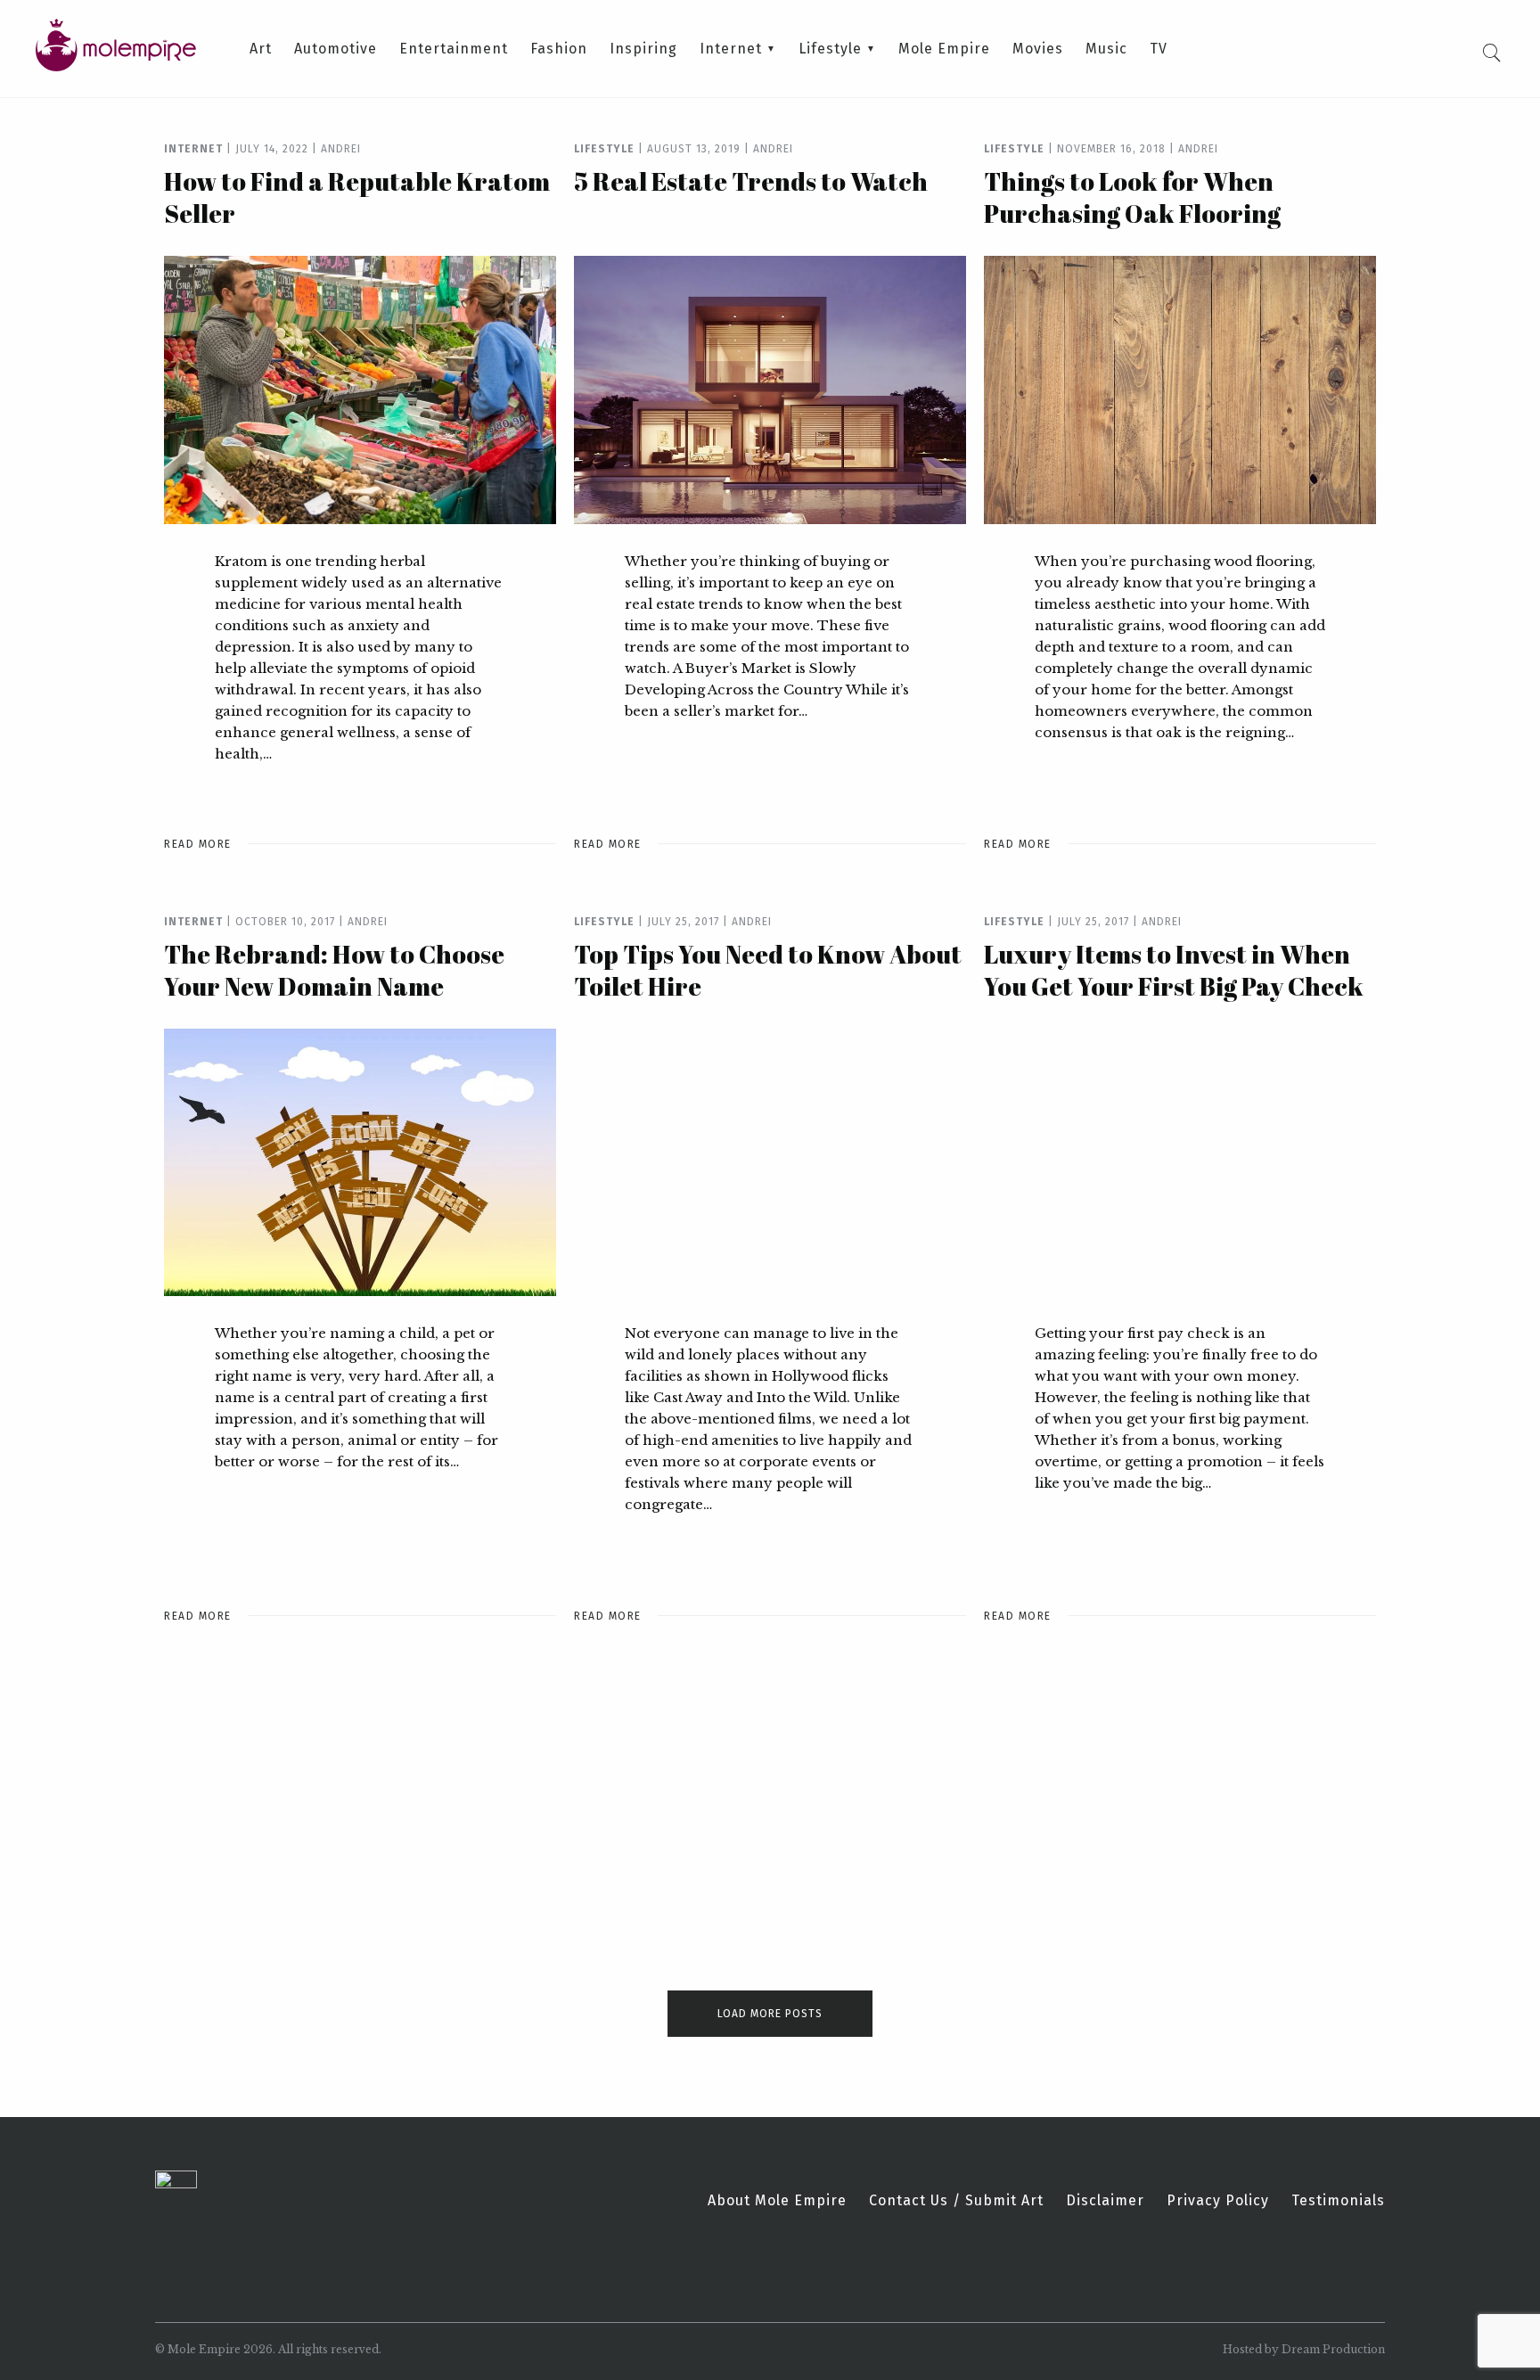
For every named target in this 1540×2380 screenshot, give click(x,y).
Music (1106, 49)
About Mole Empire (777, 2201)
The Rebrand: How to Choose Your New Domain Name (334, 970)
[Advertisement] (360, 1812)
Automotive (336, 49)
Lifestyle (830, 49)
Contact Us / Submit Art (956, 2201)
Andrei (341, 149)
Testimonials (1338, 2201)
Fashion (559, 49)
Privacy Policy (1218, 2201)
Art (261, 49)
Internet (731, 49)
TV (1159, 49)
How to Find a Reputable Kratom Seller (357, 197)
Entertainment (454, 49)
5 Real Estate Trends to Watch (751, 181)
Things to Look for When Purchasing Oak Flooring (1132, 197)
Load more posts (770, 2014)
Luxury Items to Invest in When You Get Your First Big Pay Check (1174, 970)
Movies (1038, 49)
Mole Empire (944, 49)
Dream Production (1333, 2349)
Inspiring (643, 49)
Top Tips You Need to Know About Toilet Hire (768, 970)
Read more (198, 844)
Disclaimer (1105, 2201)
